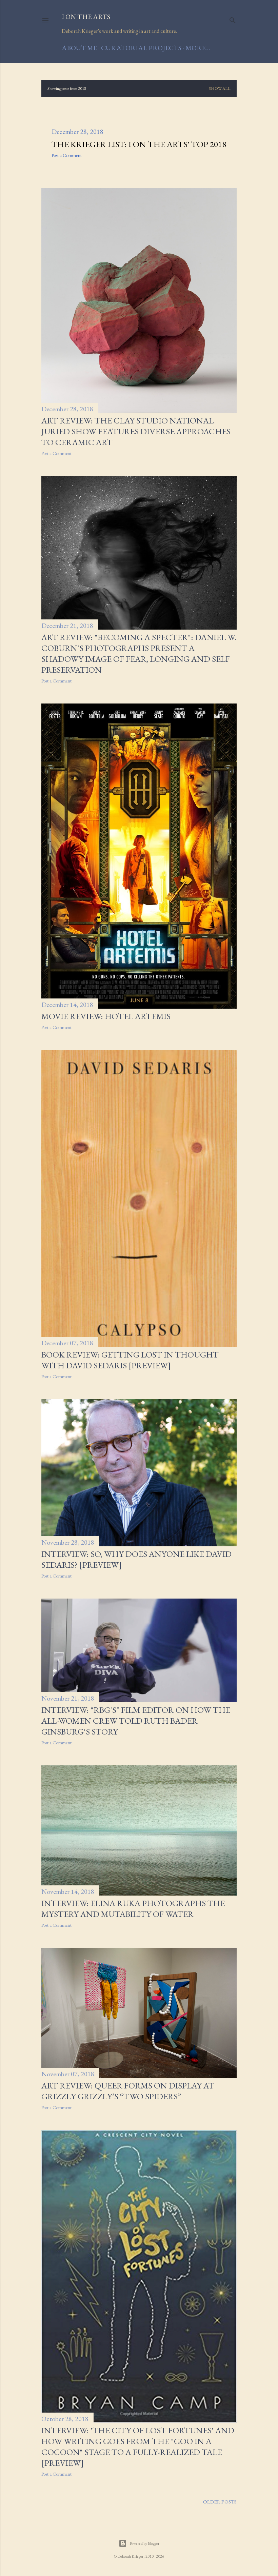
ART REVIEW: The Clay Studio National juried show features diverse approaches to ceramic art (136, 431)
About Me (79, 48)
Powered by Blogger (144, 2543)
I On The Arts (86, 17)
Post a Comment (67, 155)
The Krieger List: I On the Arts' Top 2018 (139, 144)
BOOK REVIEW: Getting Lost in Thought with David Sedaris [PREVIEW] (130, 1360)
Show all (220, 88)
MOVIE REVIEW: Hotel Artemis (106, 1016)
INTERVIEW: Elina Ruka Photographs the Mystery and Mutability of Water (133, 1908)
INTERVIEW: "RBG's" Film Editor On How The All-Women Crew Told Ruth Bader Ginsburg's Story (136, 1721)
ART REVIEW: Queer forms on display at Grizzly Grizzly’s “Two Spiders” (128, 2091)
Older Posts (220, 2502)
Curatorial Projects (141, 48)
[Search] (233, 19)
